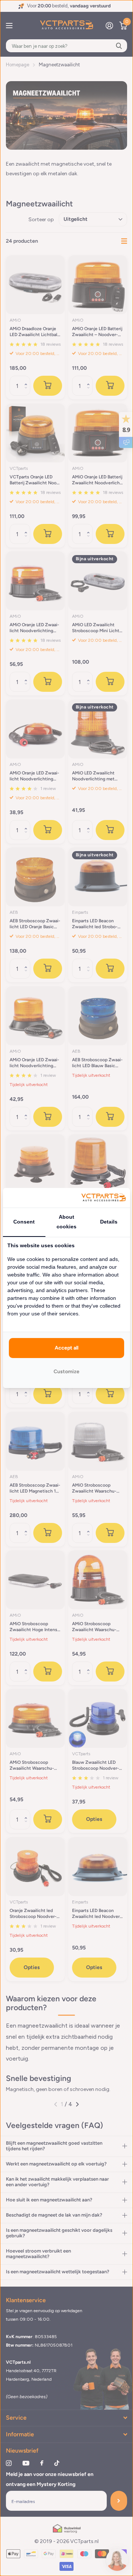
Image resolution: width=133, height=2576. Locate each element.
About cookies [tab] (66, 1222)
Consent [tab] (24, 1222)
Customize (66, 1372)
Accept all (66, 1348)
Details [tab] (109, 1222)
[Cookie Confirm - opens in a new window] (103, 1198)
